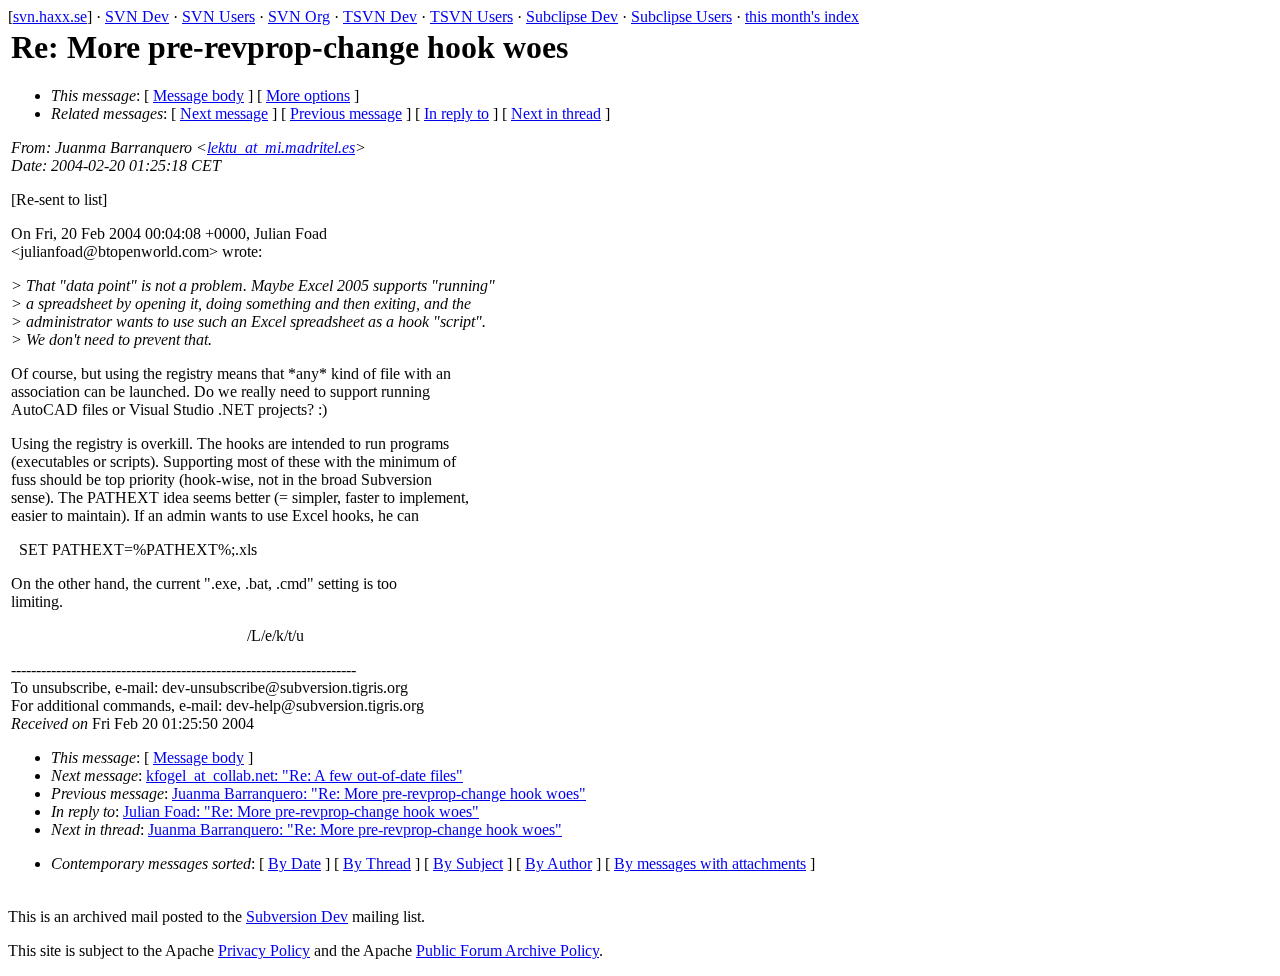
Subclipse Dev (572, 16)
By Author (558, 863)
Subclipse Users (681, 16)
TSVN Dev (380, 16)
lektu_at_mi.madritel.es (281, 147)
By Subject (468, 863)
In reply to (456, 113)
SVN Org (299, 16)
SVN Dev (137, 16)
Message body (198, 95)
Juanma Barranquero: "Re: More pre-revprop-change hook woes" (379, 793)
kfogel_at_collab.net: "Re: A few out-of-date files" (304, 775)
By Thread (377, 863)
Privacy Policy (264, 950)
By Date (294, 863)
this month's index (802, 16)
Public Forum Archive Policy (507, 950)
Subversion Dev (297, 916)
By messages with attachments (710, 863)
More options (308, 95)
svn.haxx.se (50, 16)
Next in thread (556, 113)
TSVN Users (471, 16)
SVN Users (218, 16)
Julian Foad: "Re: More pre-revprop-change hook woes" (301, 811)
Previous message (346, 113)
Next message (224, 113)
